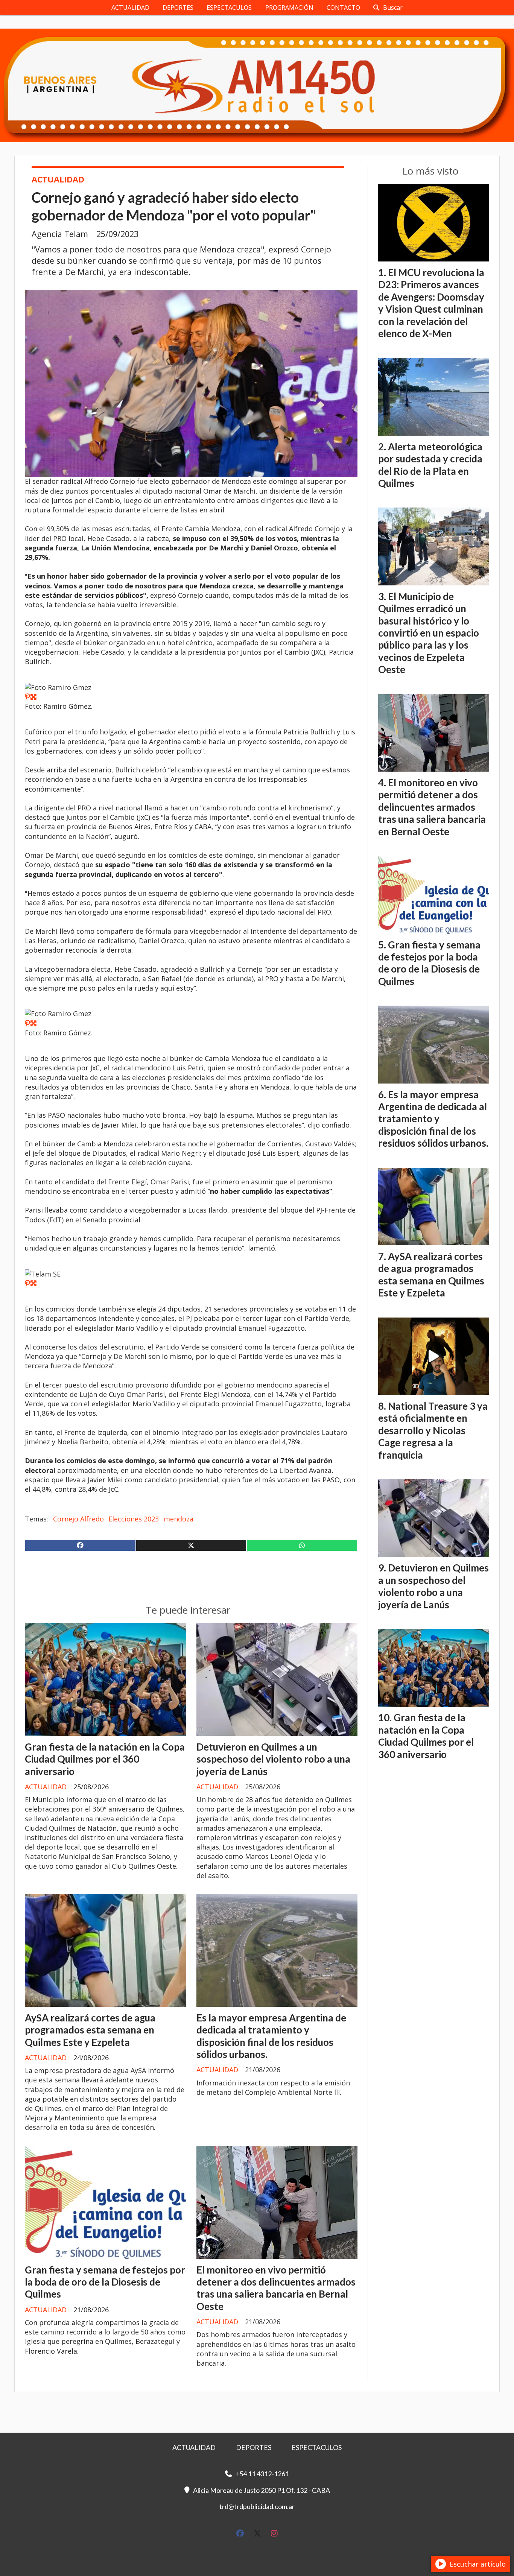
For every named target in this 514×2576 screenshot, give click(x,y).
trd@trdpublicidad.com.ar (257, 2506)
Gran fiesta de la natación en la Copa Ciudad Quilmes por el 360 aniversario (105, 1759)
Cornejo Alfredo (78, 1519)
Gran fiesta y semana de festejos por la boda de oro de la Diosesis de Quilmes (105, 2282)
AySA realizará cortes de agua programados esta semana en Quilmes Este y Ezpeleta (90, 2030)
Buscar (393, 8)
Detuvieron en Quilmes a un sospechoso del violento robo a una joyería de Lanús (273, 1759)
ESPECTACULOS (229, 8)
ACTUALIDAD (130, 8)
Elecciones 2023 (134, 1519)
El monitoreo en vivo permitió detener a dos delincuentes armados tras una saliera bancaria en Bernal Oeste (276, 2288)
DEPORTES (178, 8)
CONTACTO (343, 8)
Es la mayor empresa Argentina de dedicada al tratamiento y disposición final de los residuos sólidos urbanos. (271, 2036)
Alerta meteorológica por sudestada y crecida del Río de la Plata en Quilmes (430, 465)
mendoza (179, 1519)
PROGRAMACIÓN (289, 8)
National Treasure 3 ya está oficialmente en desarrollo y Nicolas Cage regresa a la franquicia (433, 1430)
